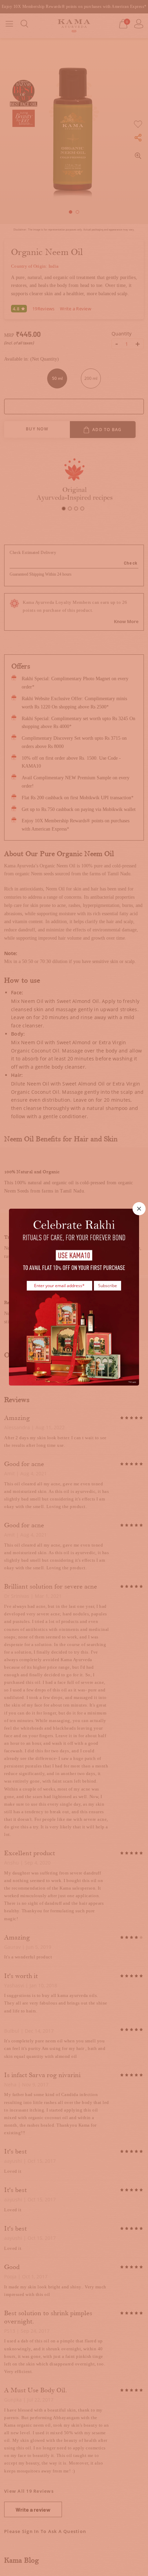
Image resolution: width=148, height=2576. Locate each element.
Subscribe (108, 1286)
